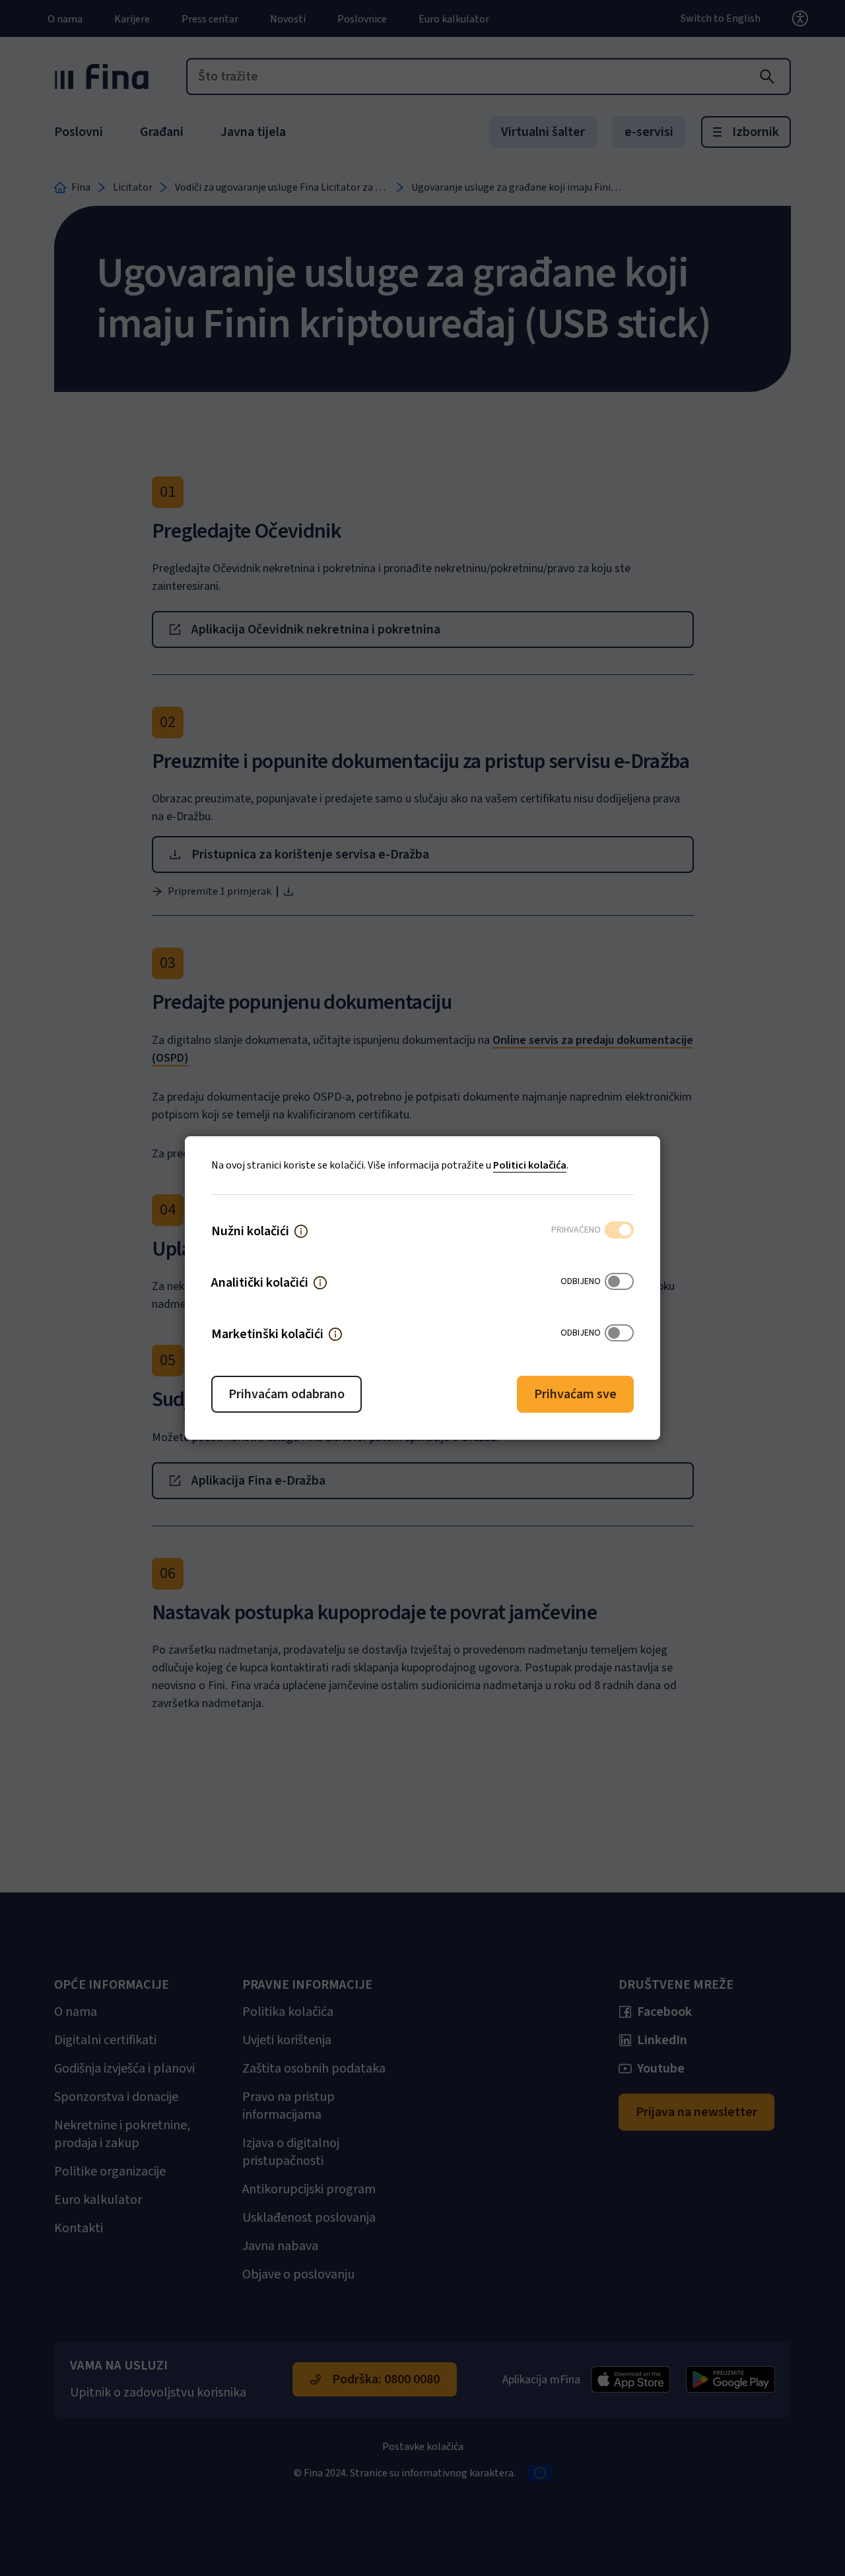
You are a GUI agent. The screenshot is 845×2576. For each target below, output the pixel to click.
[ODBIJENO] (619, 1283)
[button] (301, 1231)
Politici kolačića (530, 1165)
